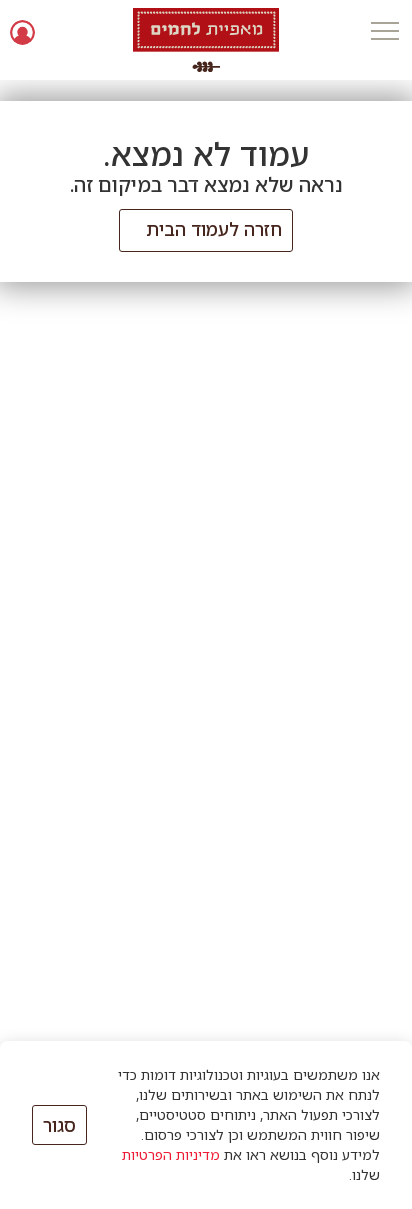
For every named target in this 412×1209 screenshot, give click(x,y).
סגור (59, 1125)
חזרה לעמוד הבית (214, 229)
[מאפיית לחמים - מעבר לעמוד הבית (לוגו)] (206, 40)
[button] (384, 32)
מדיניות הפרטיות (171, 1154)
